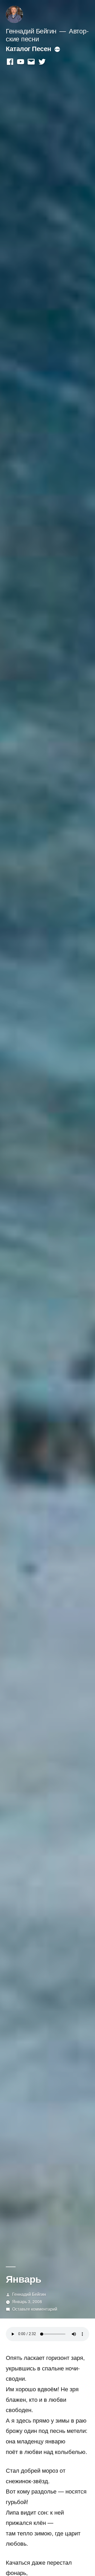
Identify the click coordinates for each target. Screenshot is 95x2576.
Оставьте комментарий (35, 2309)
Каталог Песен (28, 48)
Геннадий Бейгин (31, 31)
